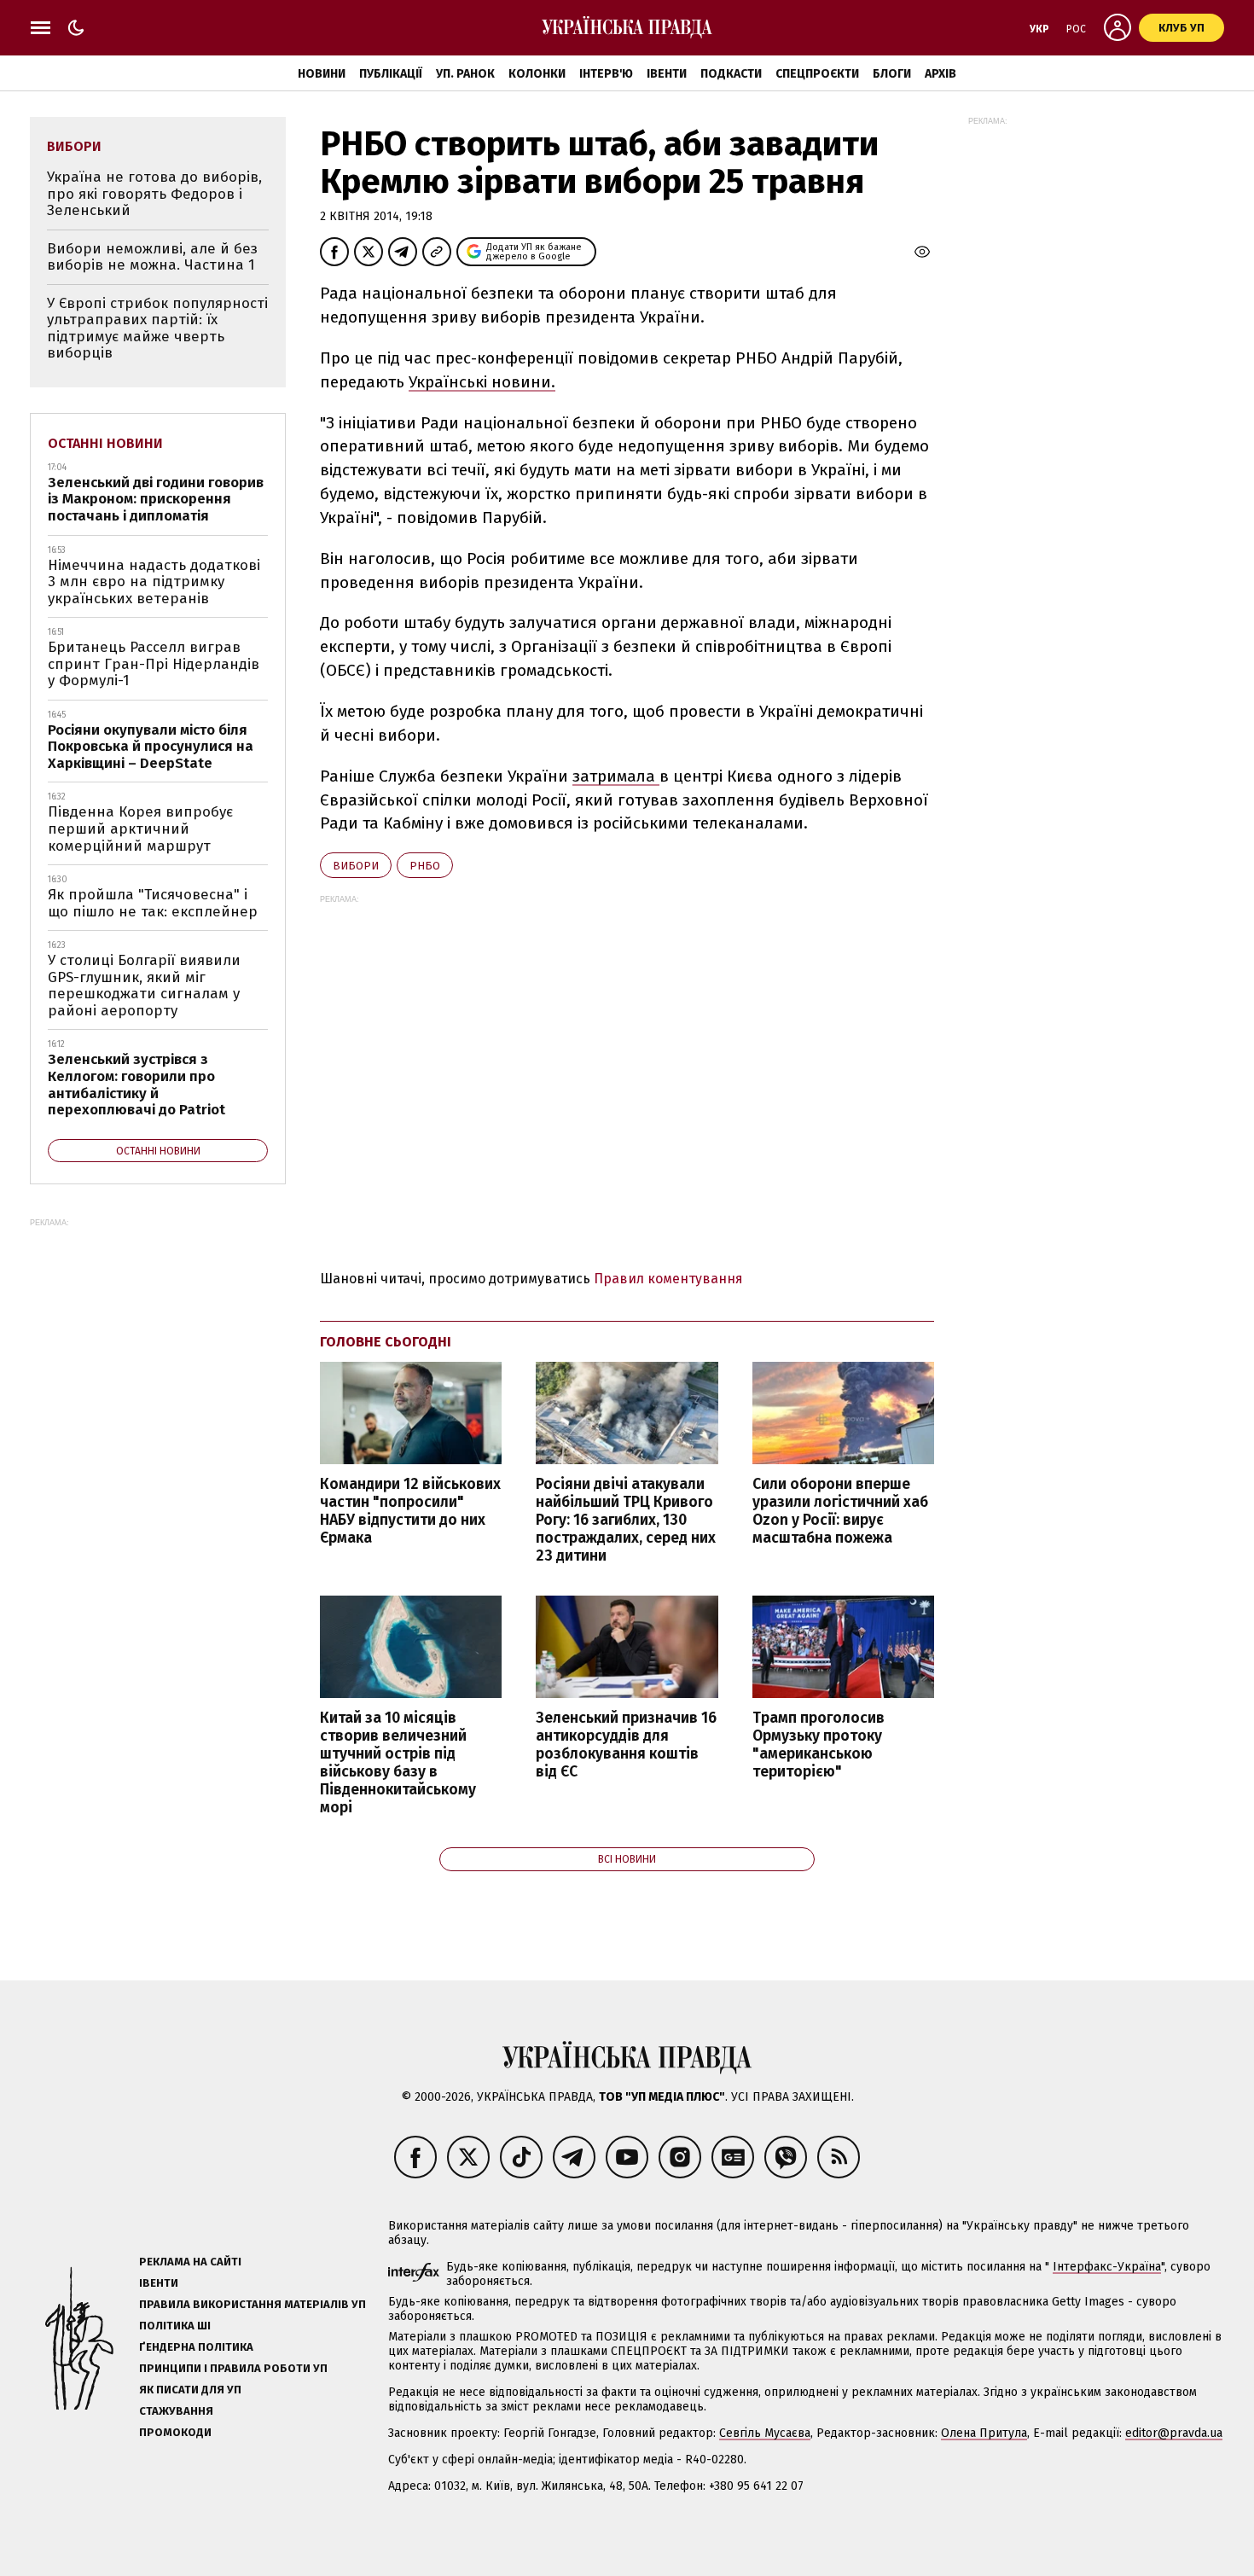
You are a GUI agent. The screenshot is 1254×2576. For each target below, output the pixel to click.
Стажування (176, 2411)
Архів (940, 74)
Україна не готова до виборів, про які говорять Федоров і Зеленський (154, 194)
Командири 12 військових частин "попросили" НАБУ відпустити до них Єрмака (410, 1511)
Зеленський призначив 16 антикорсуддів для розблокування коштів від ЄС (626, 1745)
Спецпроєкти (817, 74)
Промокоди (175, 2432)
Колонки (537, 74)
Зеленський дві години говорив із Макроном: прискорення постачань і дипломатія (156, 499)
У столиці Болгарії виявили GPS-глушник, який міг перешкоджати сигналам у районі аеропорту (144, 986)
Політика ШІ (175, 2326)
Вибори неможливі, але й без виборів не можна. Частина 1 (152, 257)
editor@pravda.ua (1174, 2433)
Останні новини (105, 443)
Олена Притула (984, 2433)
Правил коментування (668, 1279)
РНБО (425, 866)
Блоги (892, 74)
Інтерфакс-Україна (1107, 2267)
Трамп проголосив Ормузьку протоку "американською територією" (819, 1745)
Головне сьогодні (386, 1342)
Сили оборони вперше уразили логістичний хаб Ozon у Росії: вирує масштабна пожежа (840, 1511)
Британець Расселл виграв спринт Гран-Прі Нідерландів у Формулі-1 (154, 664)
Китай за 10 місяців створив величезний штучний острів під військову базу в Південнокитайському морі (398, 1763)
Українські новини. (482, 382)
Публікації (391, 74)
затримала (616, 776)
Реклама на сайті (190, 2262)
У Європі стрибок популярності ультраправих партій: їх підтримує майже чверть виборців (157, 329)
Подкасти (731, 74)
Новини (322, 74)
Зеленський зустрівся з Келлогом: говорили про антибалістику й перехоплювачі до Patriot (136, 1084)
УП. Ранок (465, 74)
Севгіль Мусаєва (765, 2433)
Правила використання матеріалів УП (253, 2304)
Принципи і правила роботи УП (233, 2368)
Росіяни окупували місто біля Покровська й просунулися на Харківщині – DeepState (151, 747)
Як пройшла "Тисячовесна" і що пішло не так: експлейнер (153, 903)
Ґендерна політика (196, 2347)
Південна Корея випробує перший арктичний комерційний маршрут (140, 829)
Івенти (667, 74)
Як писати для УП (190, 2390)
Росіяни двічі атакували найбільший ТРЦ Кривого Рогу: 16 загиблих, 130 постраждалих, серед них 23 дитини (626, 1521)
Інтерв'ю (606, 74)
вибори (356, 866)
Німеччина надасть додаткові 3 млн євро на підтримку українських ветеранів (154, 582)
